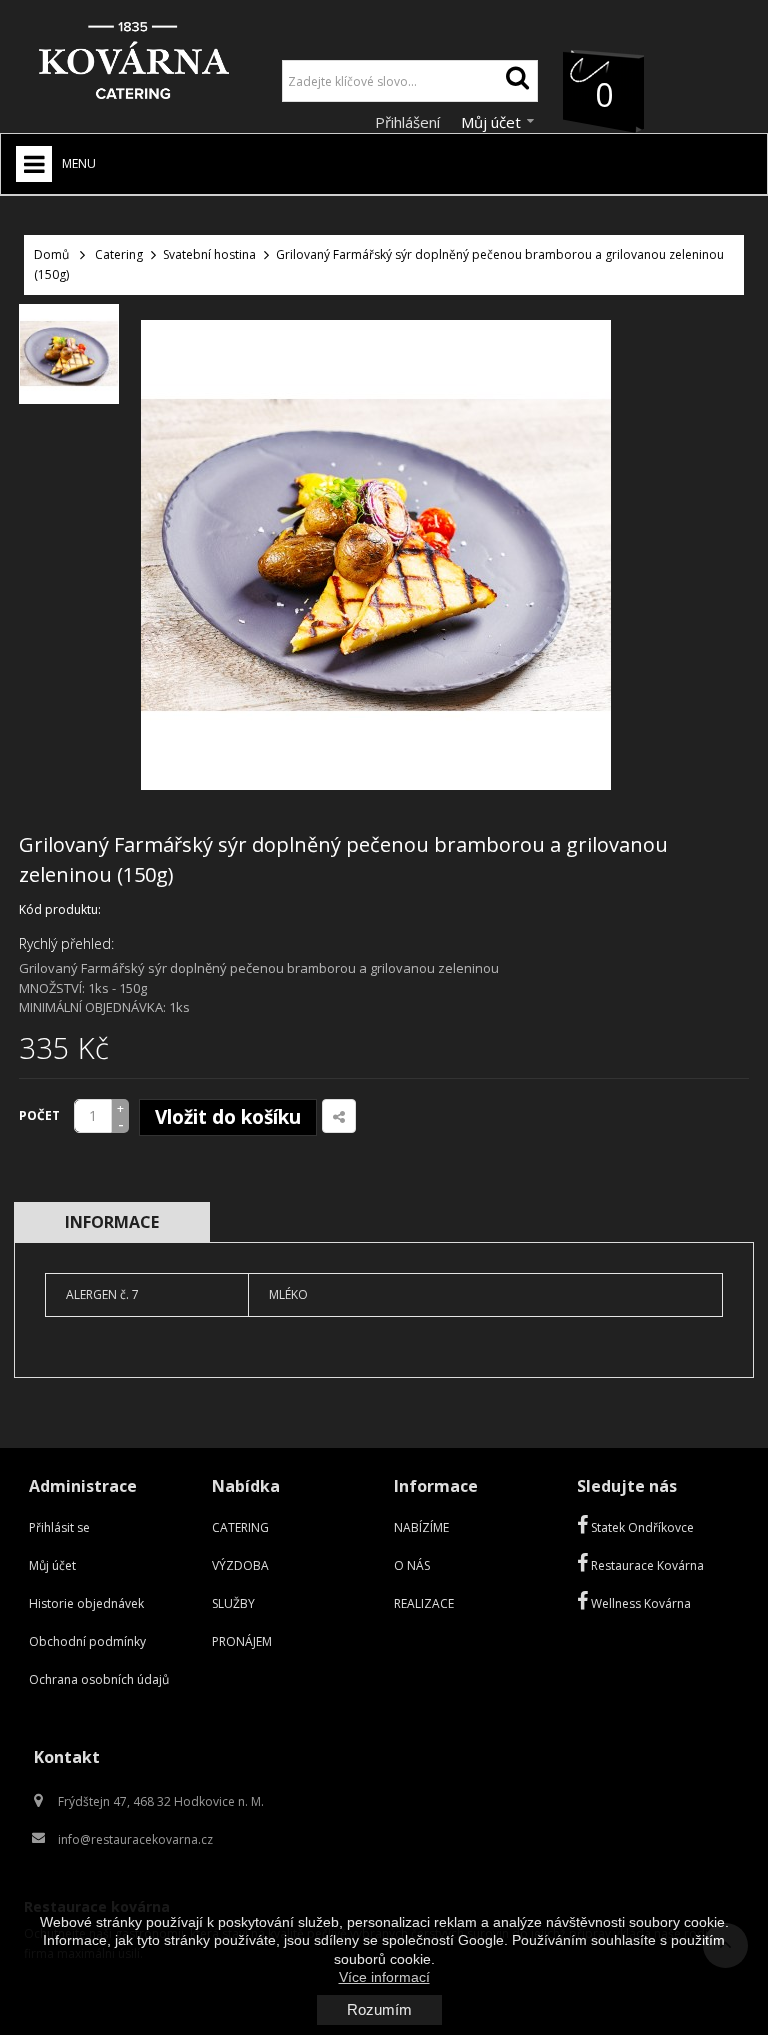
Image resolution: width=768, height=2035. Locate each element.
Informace (112, 1222)
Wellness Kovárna (639, 1603)
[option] (69, 354)
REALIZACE (424, 1603)
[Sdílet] (339, 1116)
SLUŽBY (233, 1603)
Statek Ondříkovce (641, 1527)
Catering (119, 254)
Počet (39, 1115)
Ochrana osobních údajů (99, 1679)
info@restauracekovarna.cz (135, 1839)
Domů (51, 254)
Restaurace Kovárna (646, 1565)
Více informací (384, 1977)
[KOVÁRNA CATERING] (134, 65)
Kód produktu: (60, 909)
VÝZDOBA (240, 1565)
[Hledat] (517, 81)
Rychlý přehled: (66, 943)
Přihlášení (409, 122)
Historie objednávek (86, 1603)
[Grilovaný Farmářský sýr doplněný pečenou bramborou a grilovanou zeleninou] (69, 354)
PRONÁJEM (242, 1641)
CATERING (240, 1527)
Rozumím (379, 2009)
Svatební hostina (209, 254)
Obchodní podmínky (87, 1641)
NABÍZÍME (421, 1527)
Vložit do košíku (228, 1117)
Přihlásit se (59, 1527)
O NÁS (412, 1565)
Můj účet (52, 1565)
